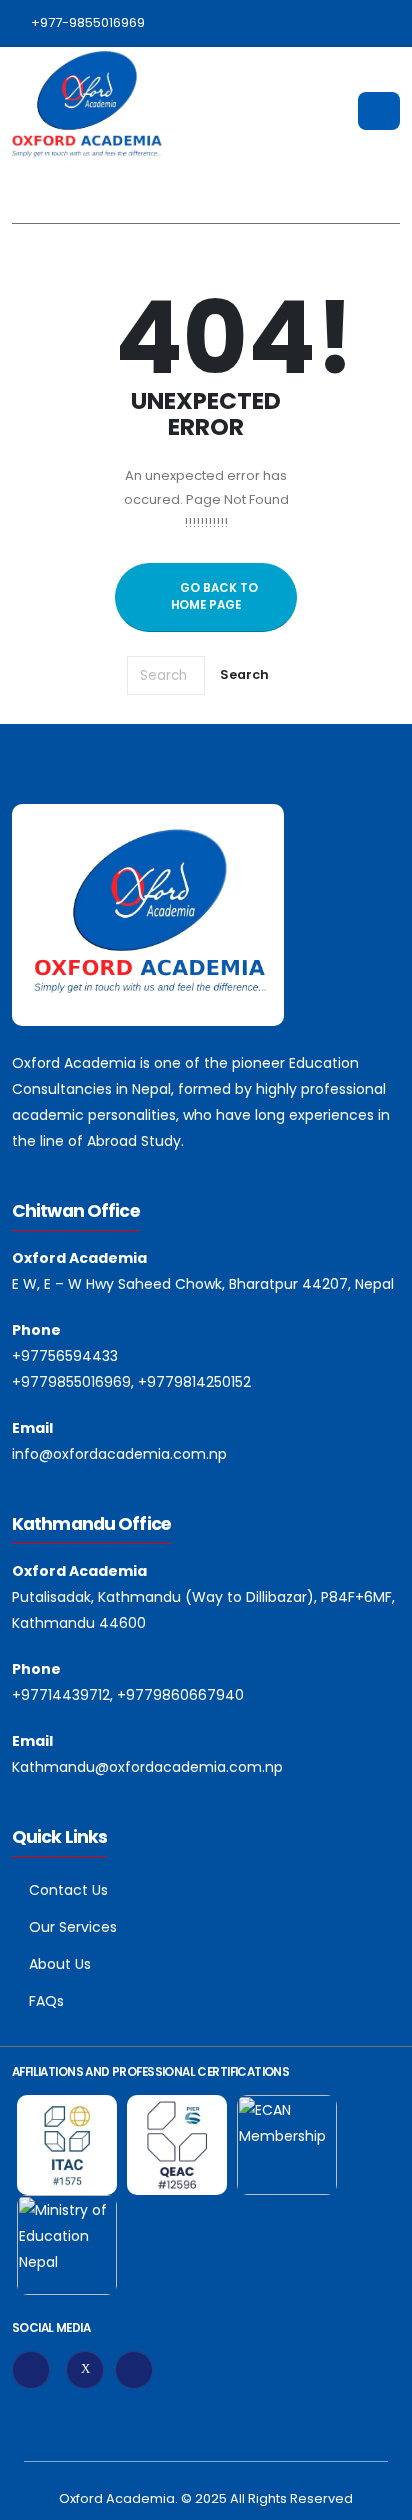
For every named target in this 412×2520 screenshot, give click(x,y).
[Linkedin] (134, 2370)
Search (244, 674)
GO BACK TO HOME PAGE (214, 597)
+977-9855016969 (88, 22)
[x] (85, 2370)
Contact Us (68, 1890)
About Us (60, 1964)
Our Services (73, 1927)
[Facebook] (31, 2370)
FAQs (46, 2001)
